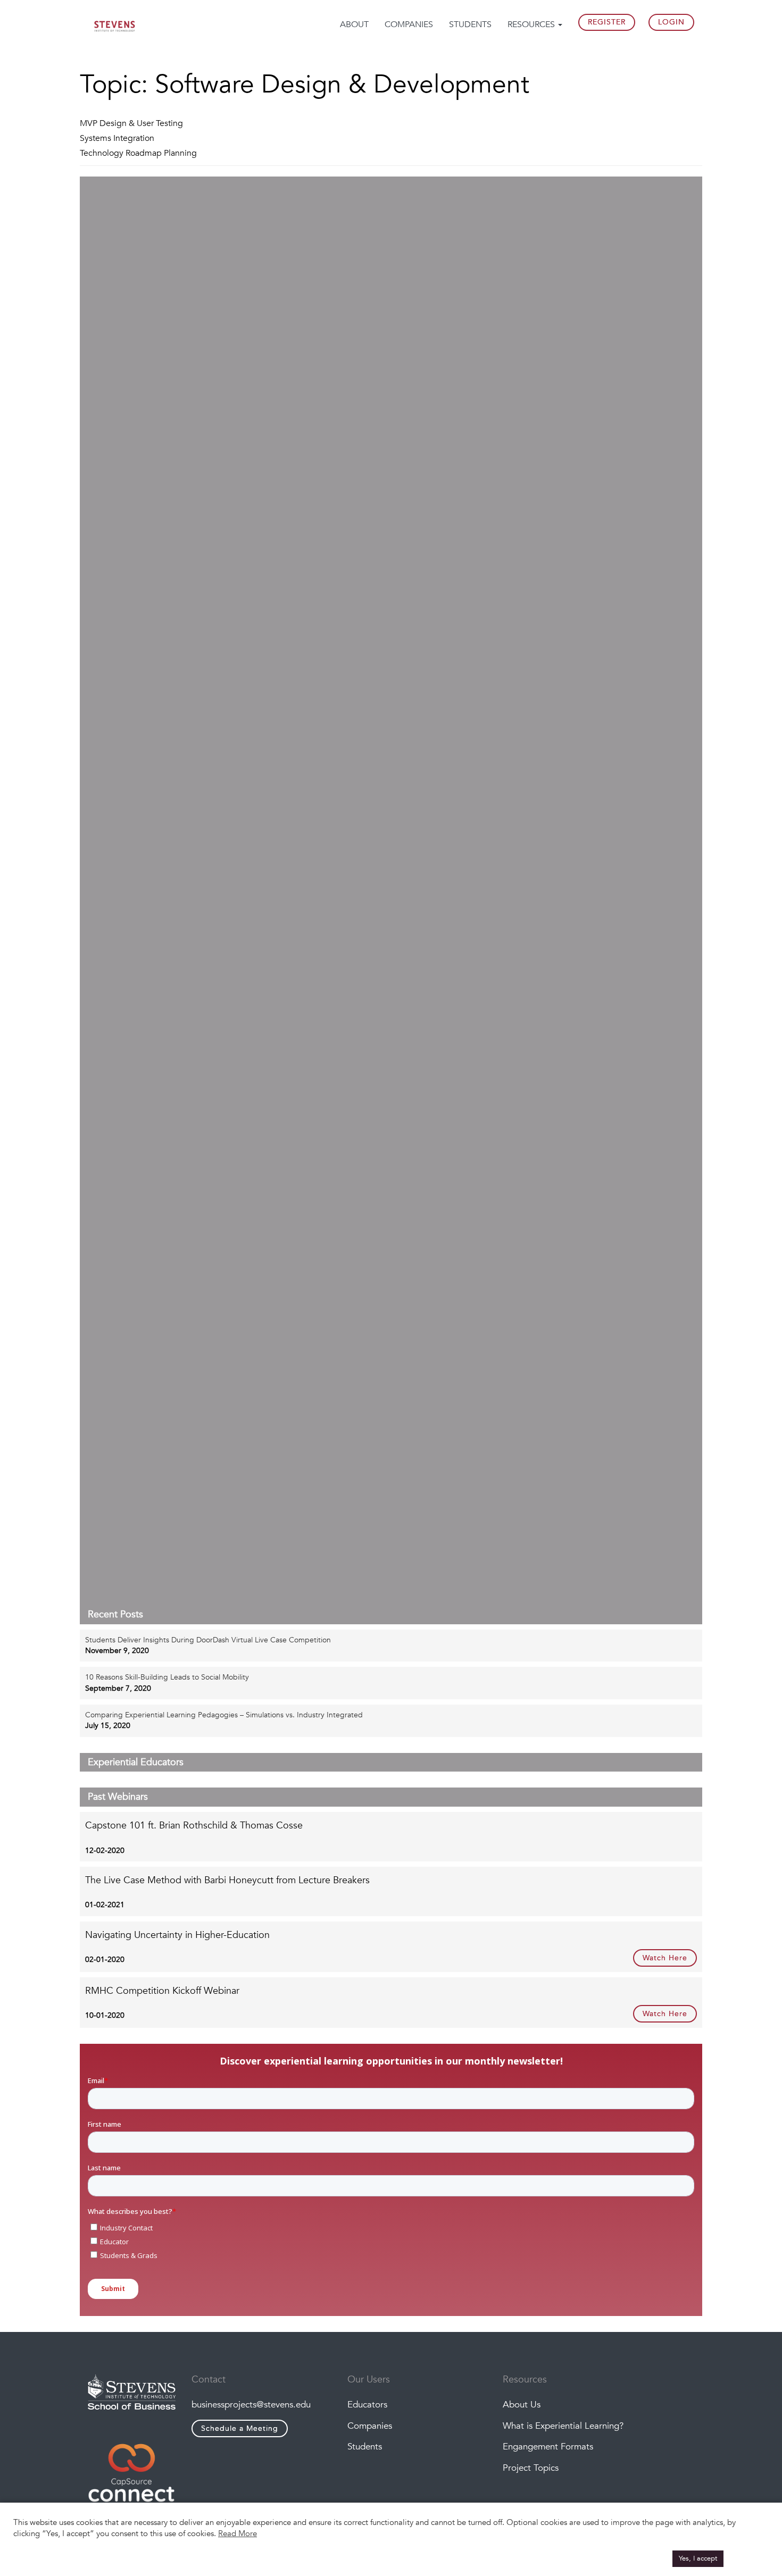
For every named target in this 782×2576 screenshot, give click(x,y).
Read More (238, 2533)
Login (671, 22)
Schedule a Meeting (240, 2428)
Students (470, 24)
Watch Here (665, 1958)
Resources (532, 24)
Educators (367, 2405)
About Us (522, 2405)
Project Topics (531, 2468)
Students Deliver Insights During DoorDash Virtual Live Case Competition (208, 1640)
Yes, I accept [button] (698, 2558)
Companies (409, 24)
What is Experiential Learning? (563, 2426)
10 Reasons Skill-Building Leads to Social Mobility (167, 1677)
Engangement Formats (548, 2447)
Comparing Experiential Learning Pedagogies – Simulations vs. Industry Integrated (224, 1715)
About (354, 24)
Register (607, 22)
